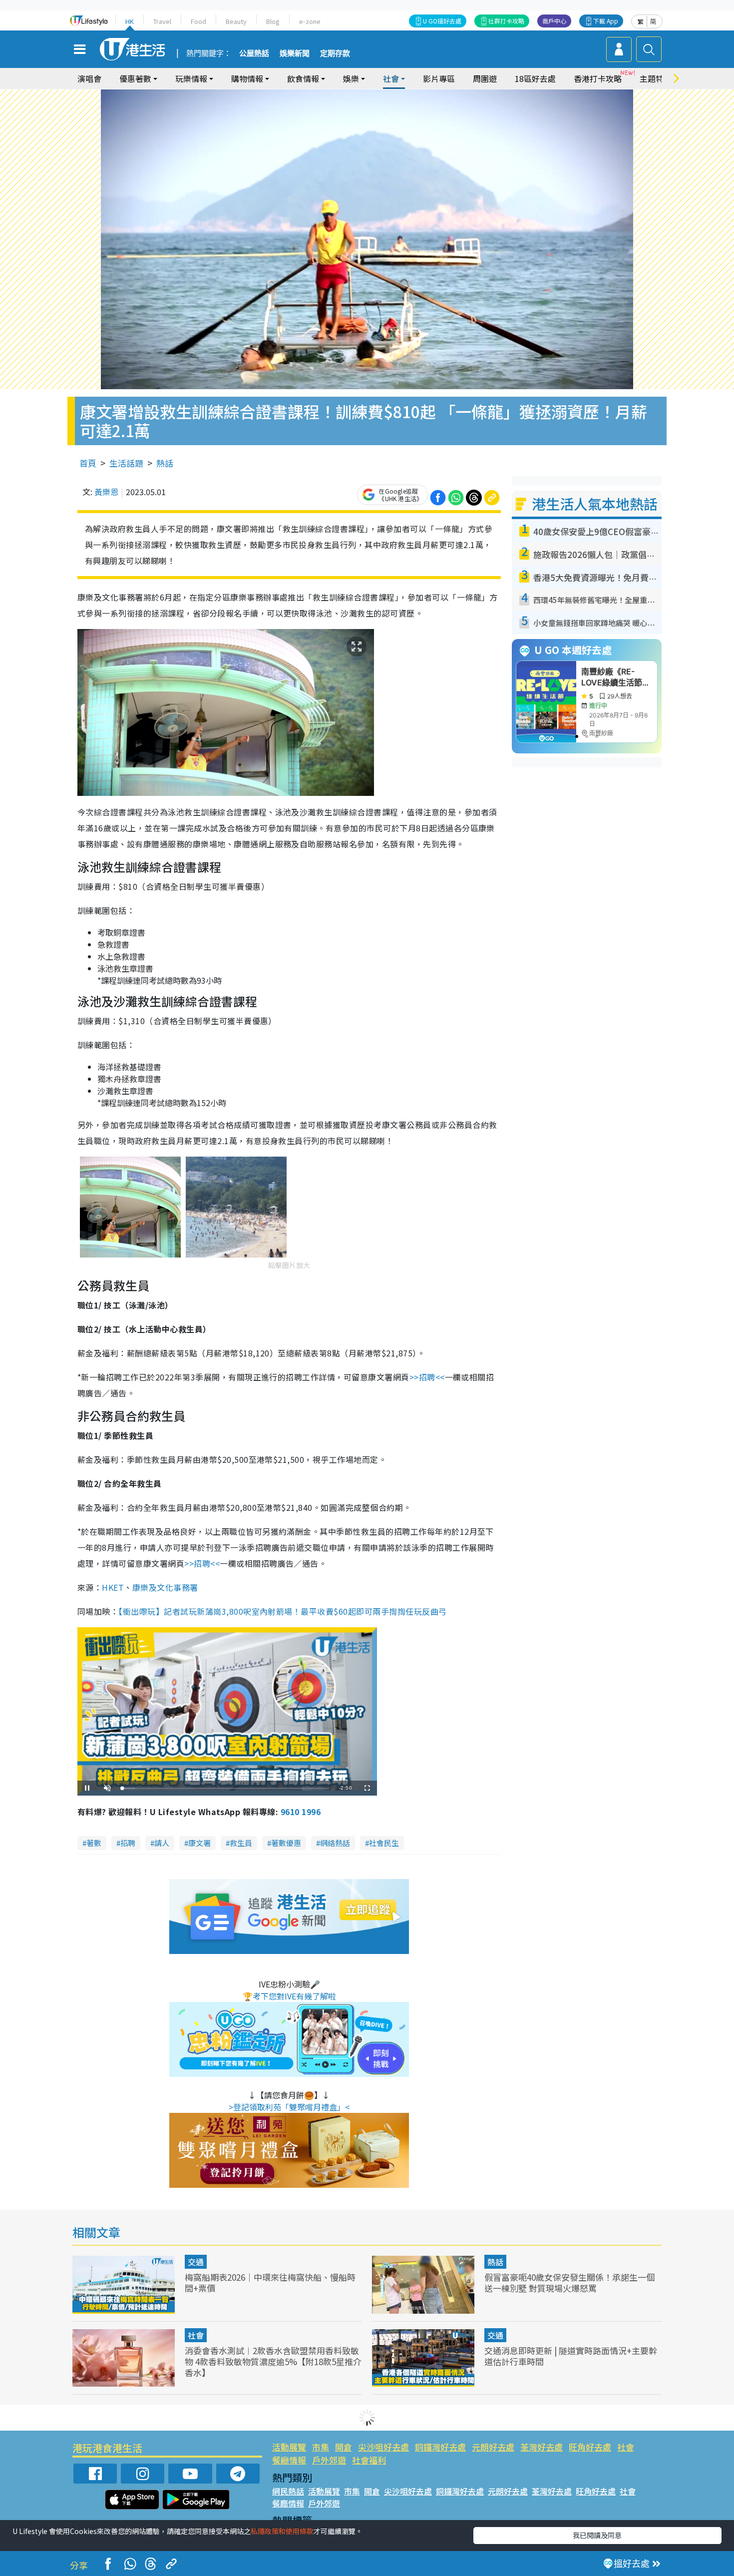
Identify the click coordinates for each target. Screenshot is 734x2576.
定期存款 (335, 53)
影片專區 (439, 78)
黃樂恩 (106, 492)
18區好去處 (535, 78)
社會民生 (384, 1843)
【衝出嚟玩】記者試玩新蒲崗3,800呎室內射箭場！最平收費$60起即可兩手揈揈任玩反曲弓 (282, 1611)
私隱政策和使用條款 (282, 2531)
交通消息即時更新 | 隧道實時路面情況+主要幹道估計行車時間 (571, 2356)
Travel (162, 21)
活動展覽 (289, 2447)
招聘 (128, 1843)
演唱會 (89, 78)
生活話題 (126, 463)
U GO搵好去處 (442, 21)
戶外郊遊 (329, 2460)
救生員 (241, 1843)
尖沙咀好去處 (383, 2447)
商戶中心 (554, 21)
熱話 (165, 463)
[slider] (226, 1788)
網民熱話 (288, 2491)
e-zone (310, 21)
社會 (196, 2335)
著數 (94, 1843)
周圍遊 (485, 78)
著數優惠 (286, 1843)
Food (198, 21)
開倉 (344, 2447)
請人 (162, 1843)
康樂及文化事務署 (165, 1587)
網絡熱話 (335, 1843)
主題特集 (656, 78)
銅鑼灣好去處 (440, 2447)
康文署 (199, 1843)
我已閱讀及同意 (597, 2535)
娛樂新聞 (295, 53)
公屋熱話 (254, 53)
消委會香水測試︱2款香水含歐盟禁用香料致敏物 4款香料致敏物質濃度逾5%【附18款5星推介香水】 (273, 2361)
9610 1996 (301, 1812)
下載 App (606, 21)
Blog (273, 21)
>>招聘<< (427, 1377)
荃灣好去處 (542, 2447)
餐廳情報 (289, 2460)
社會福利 (369, 2460)
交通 (196, 2262)
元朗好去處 (493, 2447)
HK (130, 21)
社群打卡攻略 (506, 21)
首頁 (88, 463)
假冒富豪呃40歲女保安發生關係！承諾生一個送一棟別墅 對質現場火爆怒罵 (569, 2282)
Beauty (236, 21)
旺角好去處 (590, 2447)
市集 (321, 2447)
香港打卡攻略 (598, 78)
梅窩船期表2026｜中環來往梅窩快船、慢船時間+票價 (270, 2282)
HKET (113, 1587)
